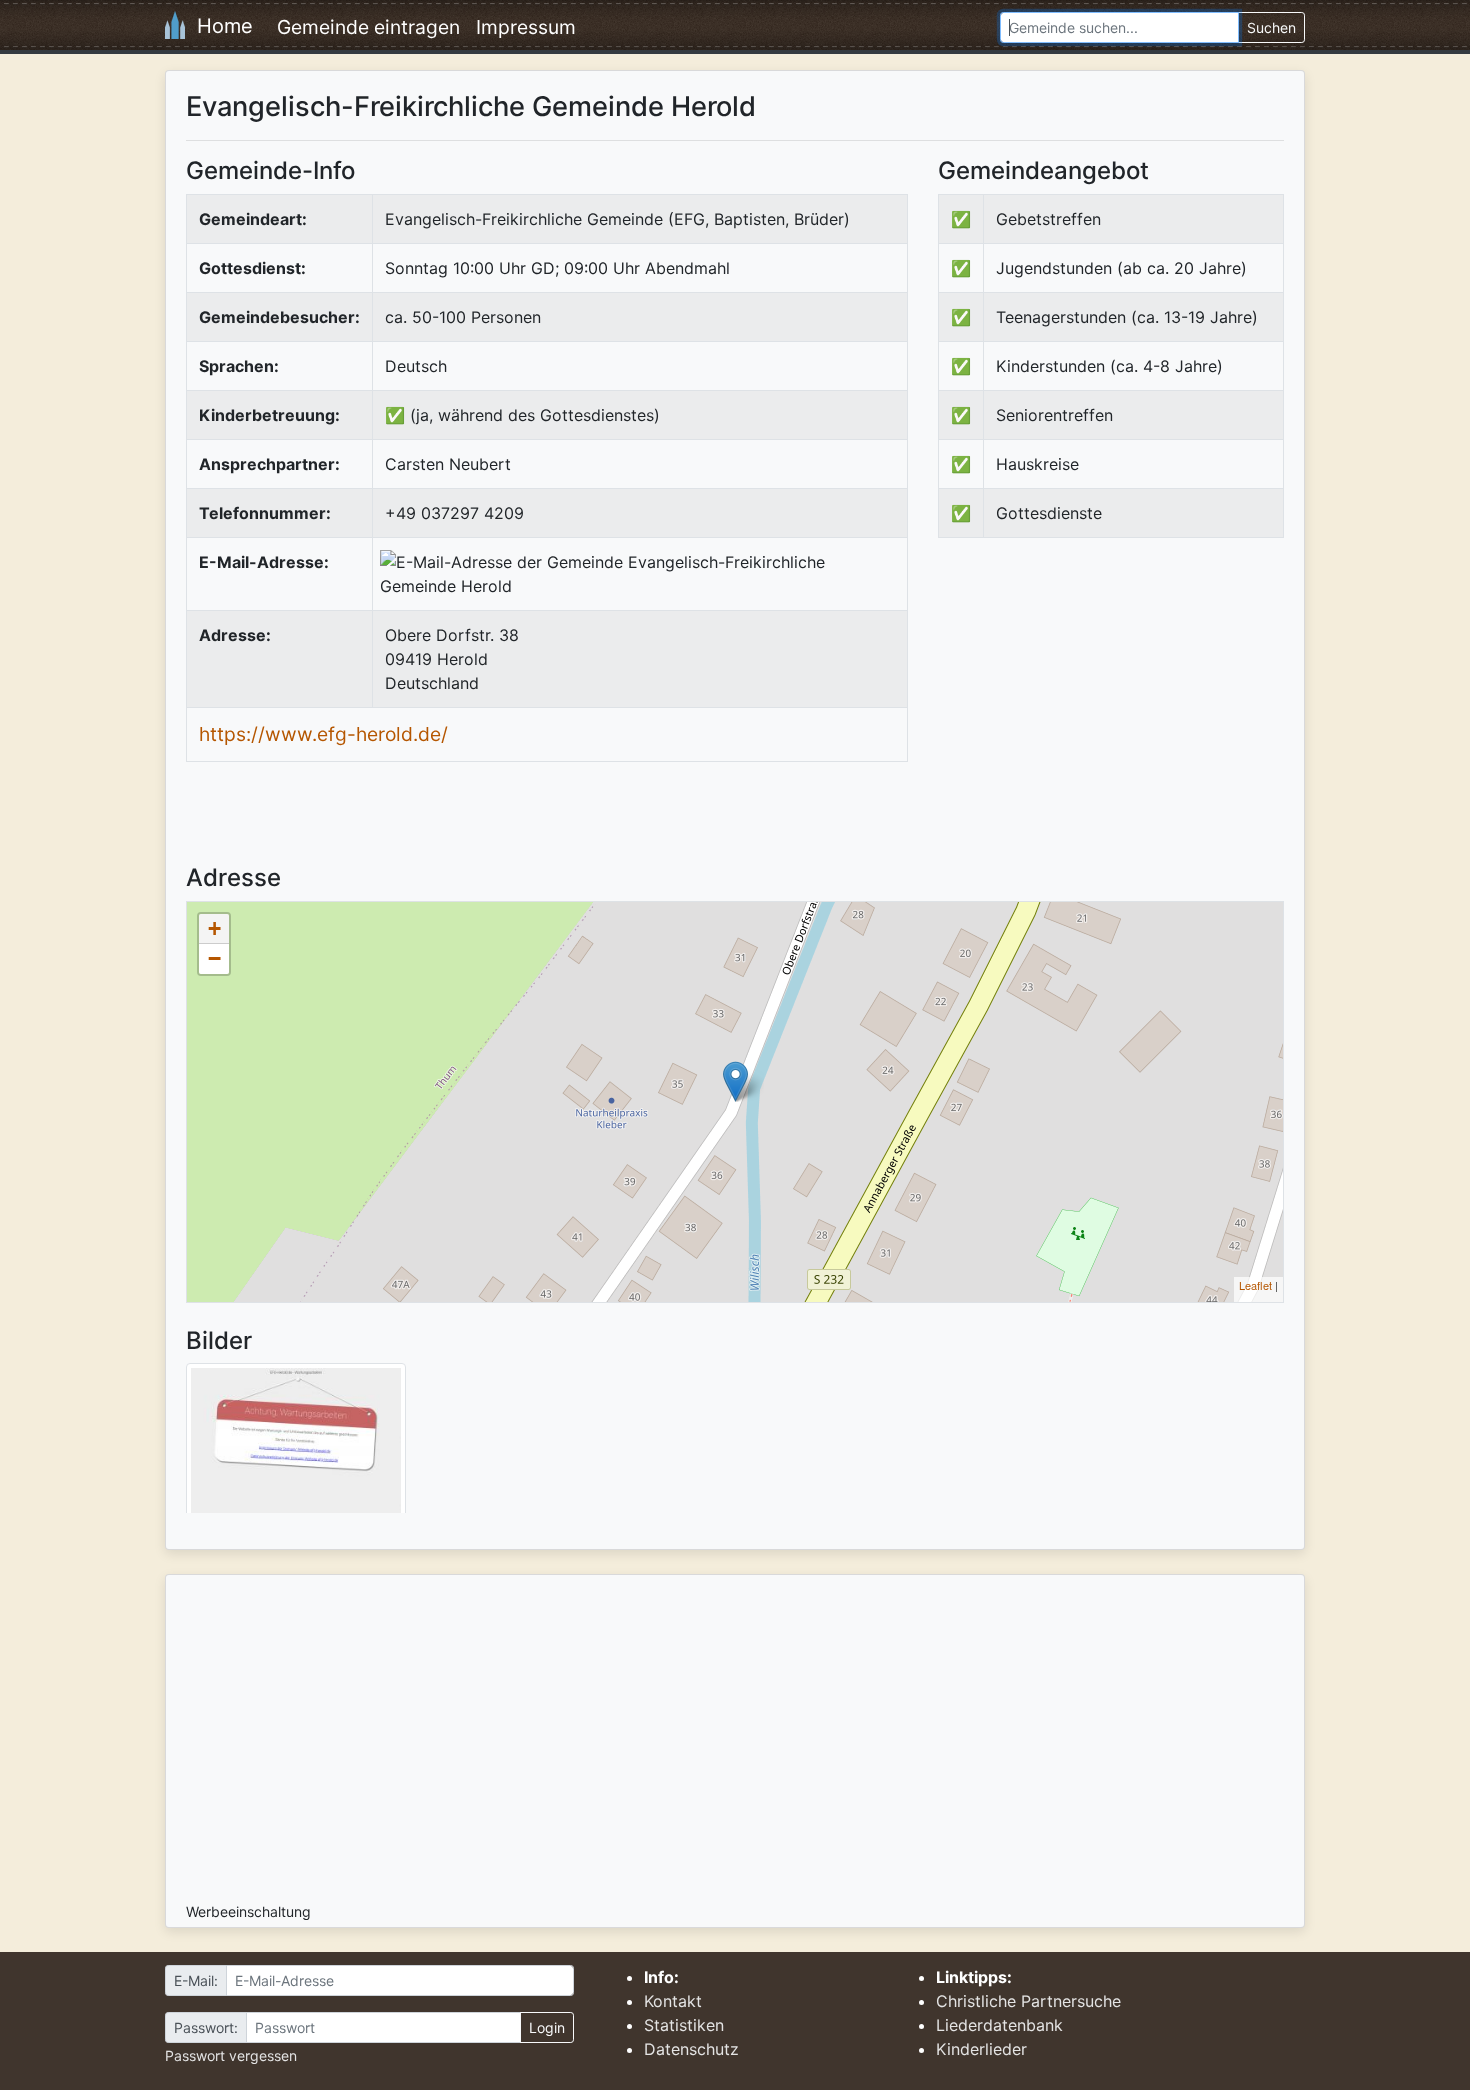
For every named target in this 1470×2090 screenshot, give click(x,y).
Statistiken (684, 2025)
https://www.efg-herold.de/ (323, 734)
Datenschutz (691, 2049)
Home (219, 26)
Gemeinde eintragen (368, 27)
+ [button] (214, 928)
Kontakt (673, 2001)
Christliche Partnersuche (1028, 2001)
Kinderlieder (981, 2049)
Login (547, 2027)
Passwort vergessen (231, 2055)
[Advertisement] (1106, 718)
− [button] (214, 958)
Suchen (1271, 27)
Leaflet (1255, 1285)
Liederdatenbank (999, 2025)
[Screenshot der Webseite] (296, 1445)
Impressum (526, 27)
